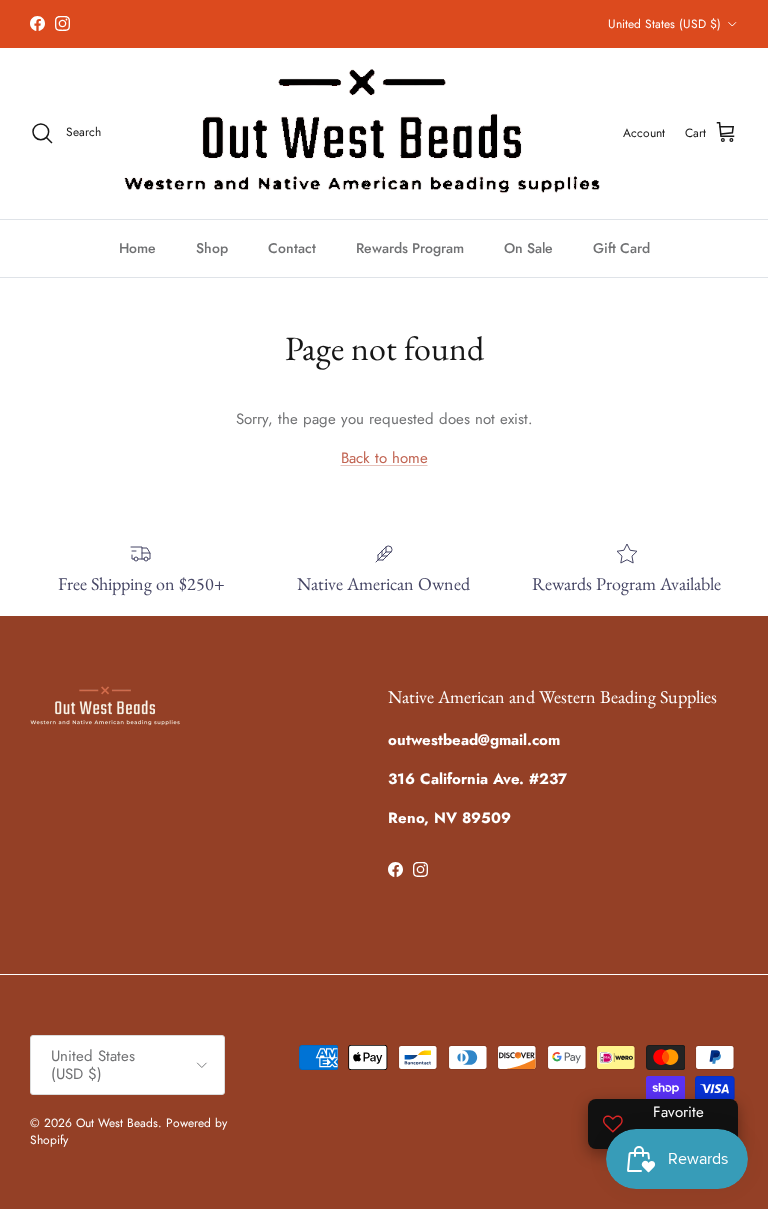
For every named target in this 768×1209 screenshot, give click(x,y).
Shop (212, 248)
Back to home (384, 458)
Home (137, 248)
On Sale (528, 248)
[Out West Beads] (362, 133)
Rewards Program (410, 248)
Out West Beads (117, 1123)
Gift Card (621, 248)
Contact (292, 248)
